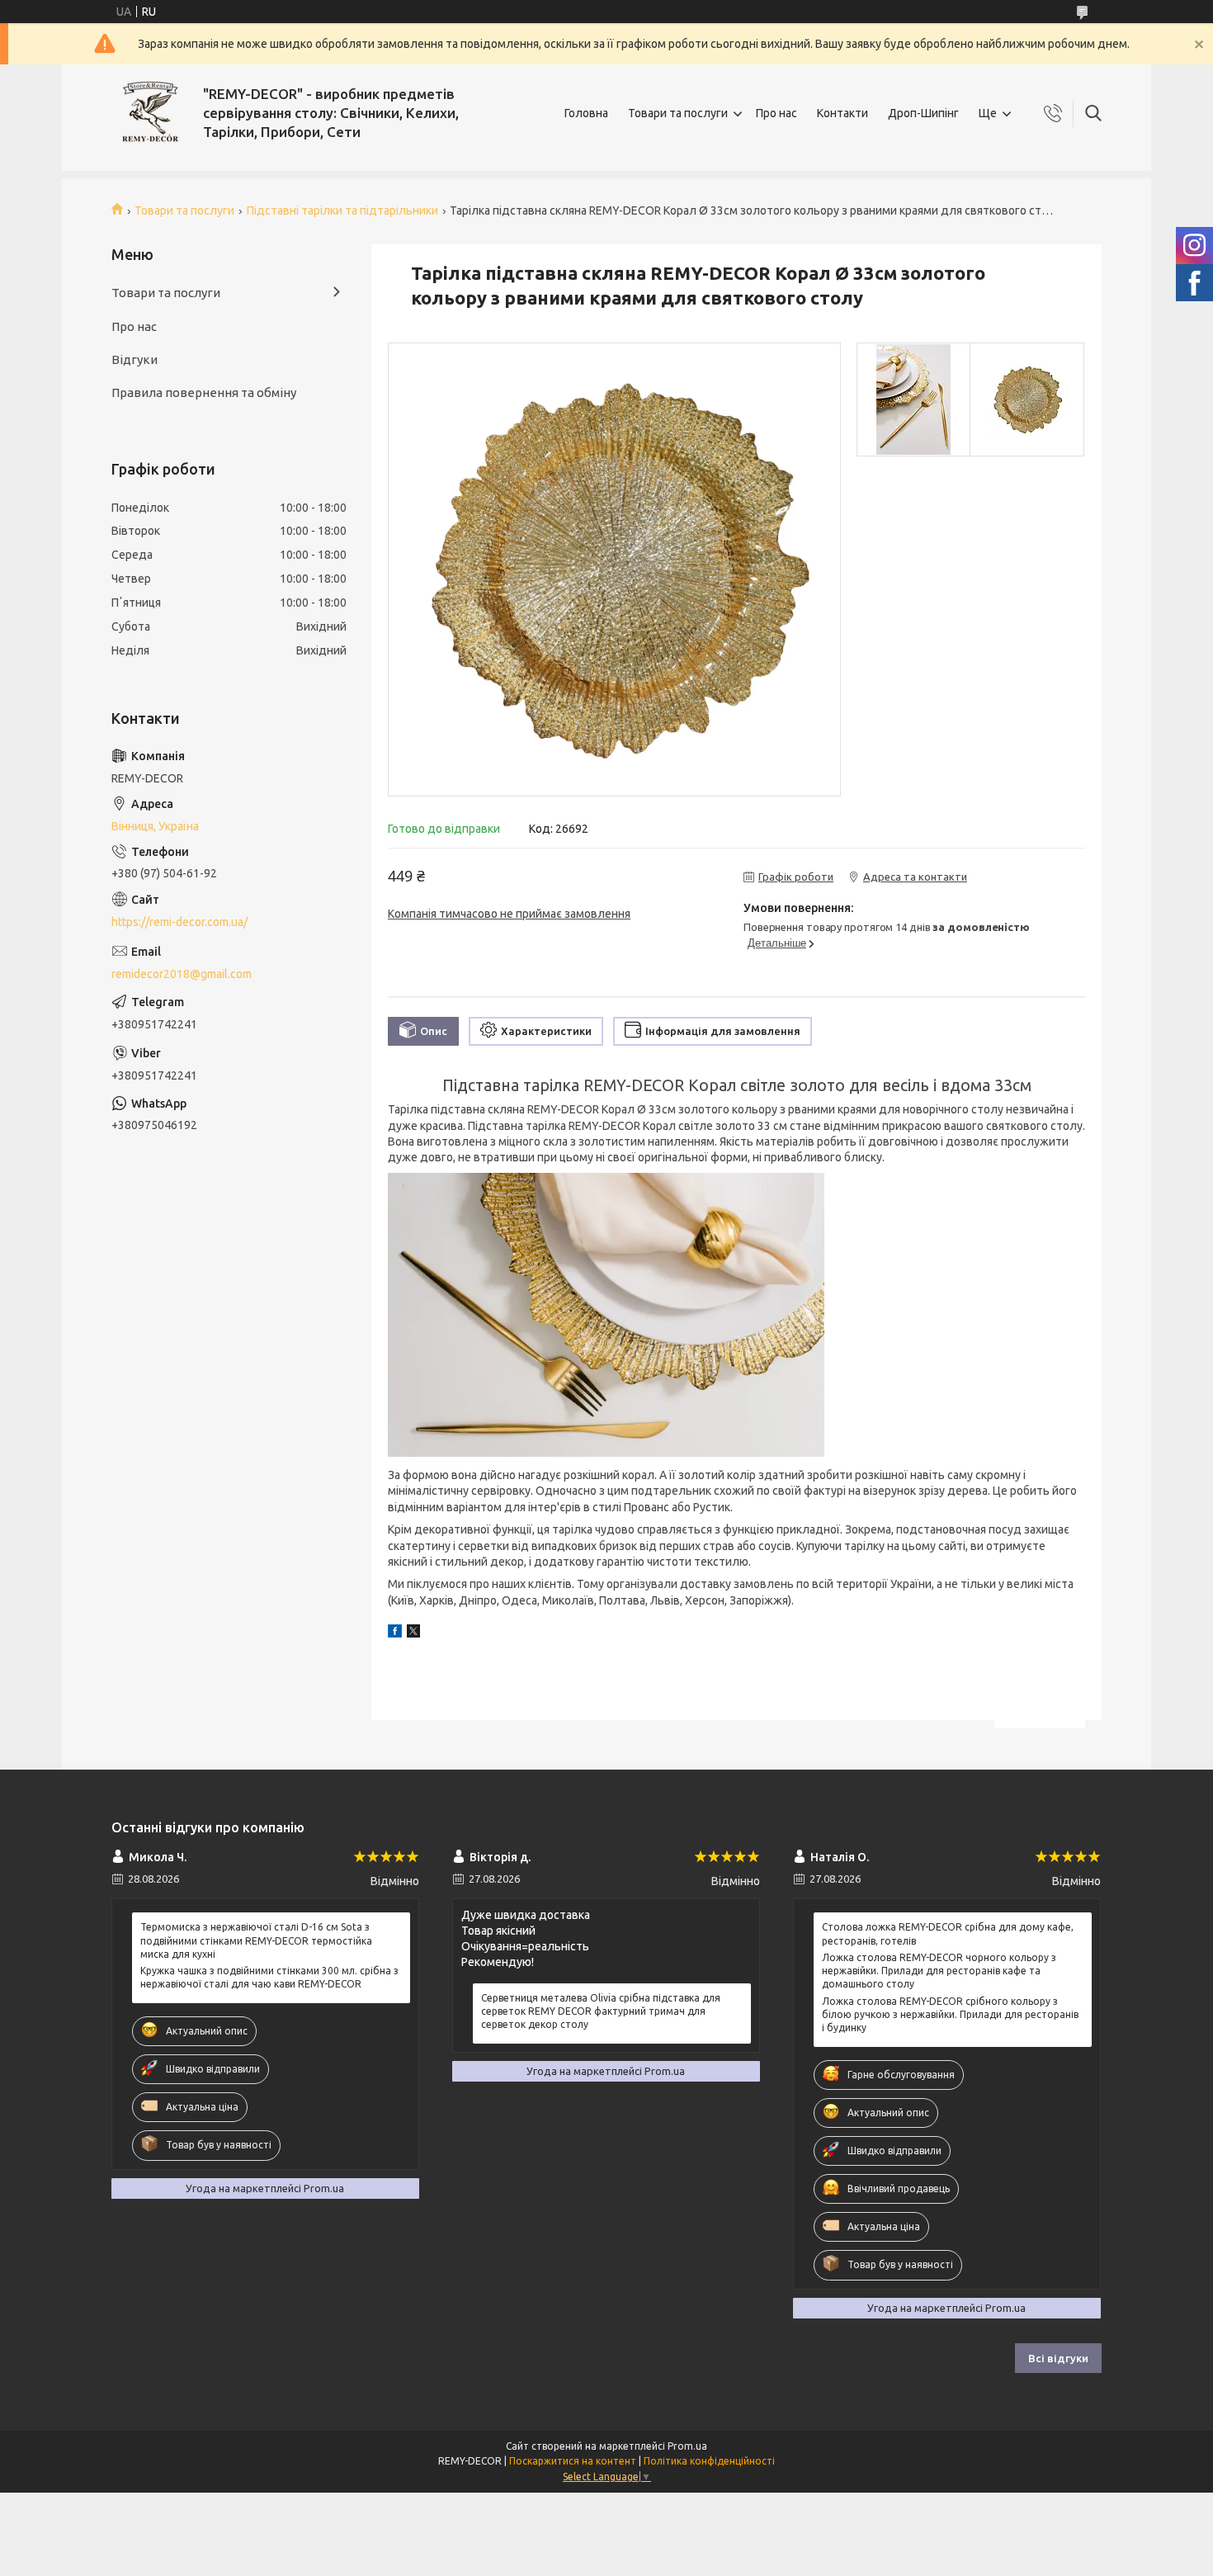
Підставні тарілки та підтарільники (342, 210)
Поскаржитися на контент (573, 2461)
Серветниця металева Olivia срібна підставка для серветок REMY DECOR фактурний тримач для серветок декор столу (601, 2011)
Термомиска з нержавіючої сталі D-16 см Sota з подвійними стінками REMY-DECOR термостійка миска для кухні (256, 1940)
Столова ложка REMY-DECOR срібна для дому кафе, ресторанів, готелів (948, 1933)
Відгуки (135, 359)
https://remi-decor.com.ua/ (179, 922)
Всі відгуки (1058, 2358)
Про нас (776, 113)
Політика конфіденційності (709, 2461)
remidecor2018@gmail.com (182, 974)
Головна (586, 113)
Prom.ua (687, 2446)
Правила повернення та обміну (204, 392)
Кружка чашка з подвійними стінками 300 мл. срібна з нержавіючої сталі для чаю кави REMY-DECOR (269, 1977)
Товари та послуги (678, 113)
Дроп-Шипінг (923, 113)
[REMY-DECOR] (151, 113)
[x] (413, 1633)
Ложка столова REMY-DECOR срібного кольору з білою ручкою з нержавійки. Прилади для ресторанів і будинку (950, 2014)
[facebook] (395, 1633)
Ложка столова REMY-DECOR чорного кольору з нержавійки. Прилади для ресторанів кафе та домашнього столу (939, 1971)
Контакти (842, 113)
